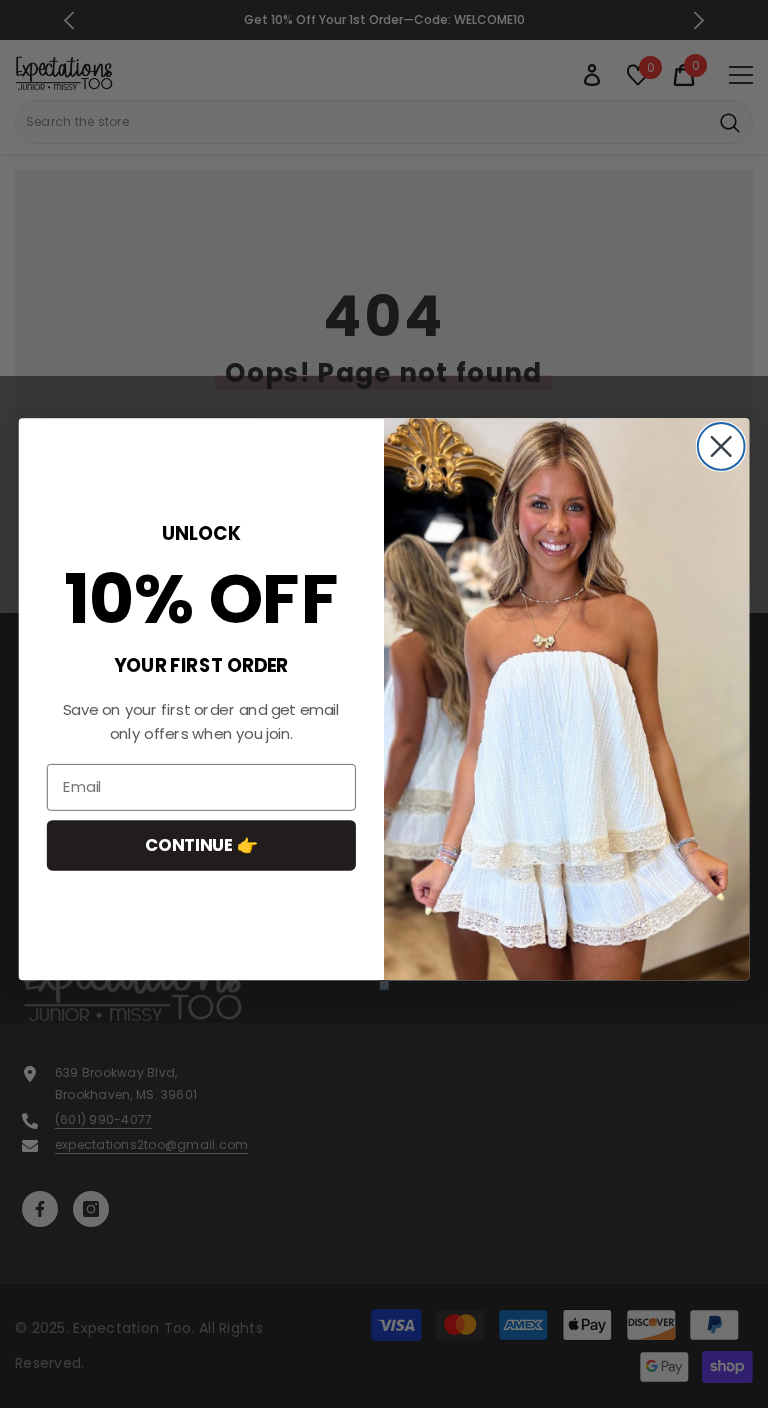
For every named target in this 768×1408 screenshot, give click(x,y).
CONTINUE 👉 (201, 844)
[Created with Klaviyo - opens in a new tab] (383, 984)
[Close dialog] (721, 446)
